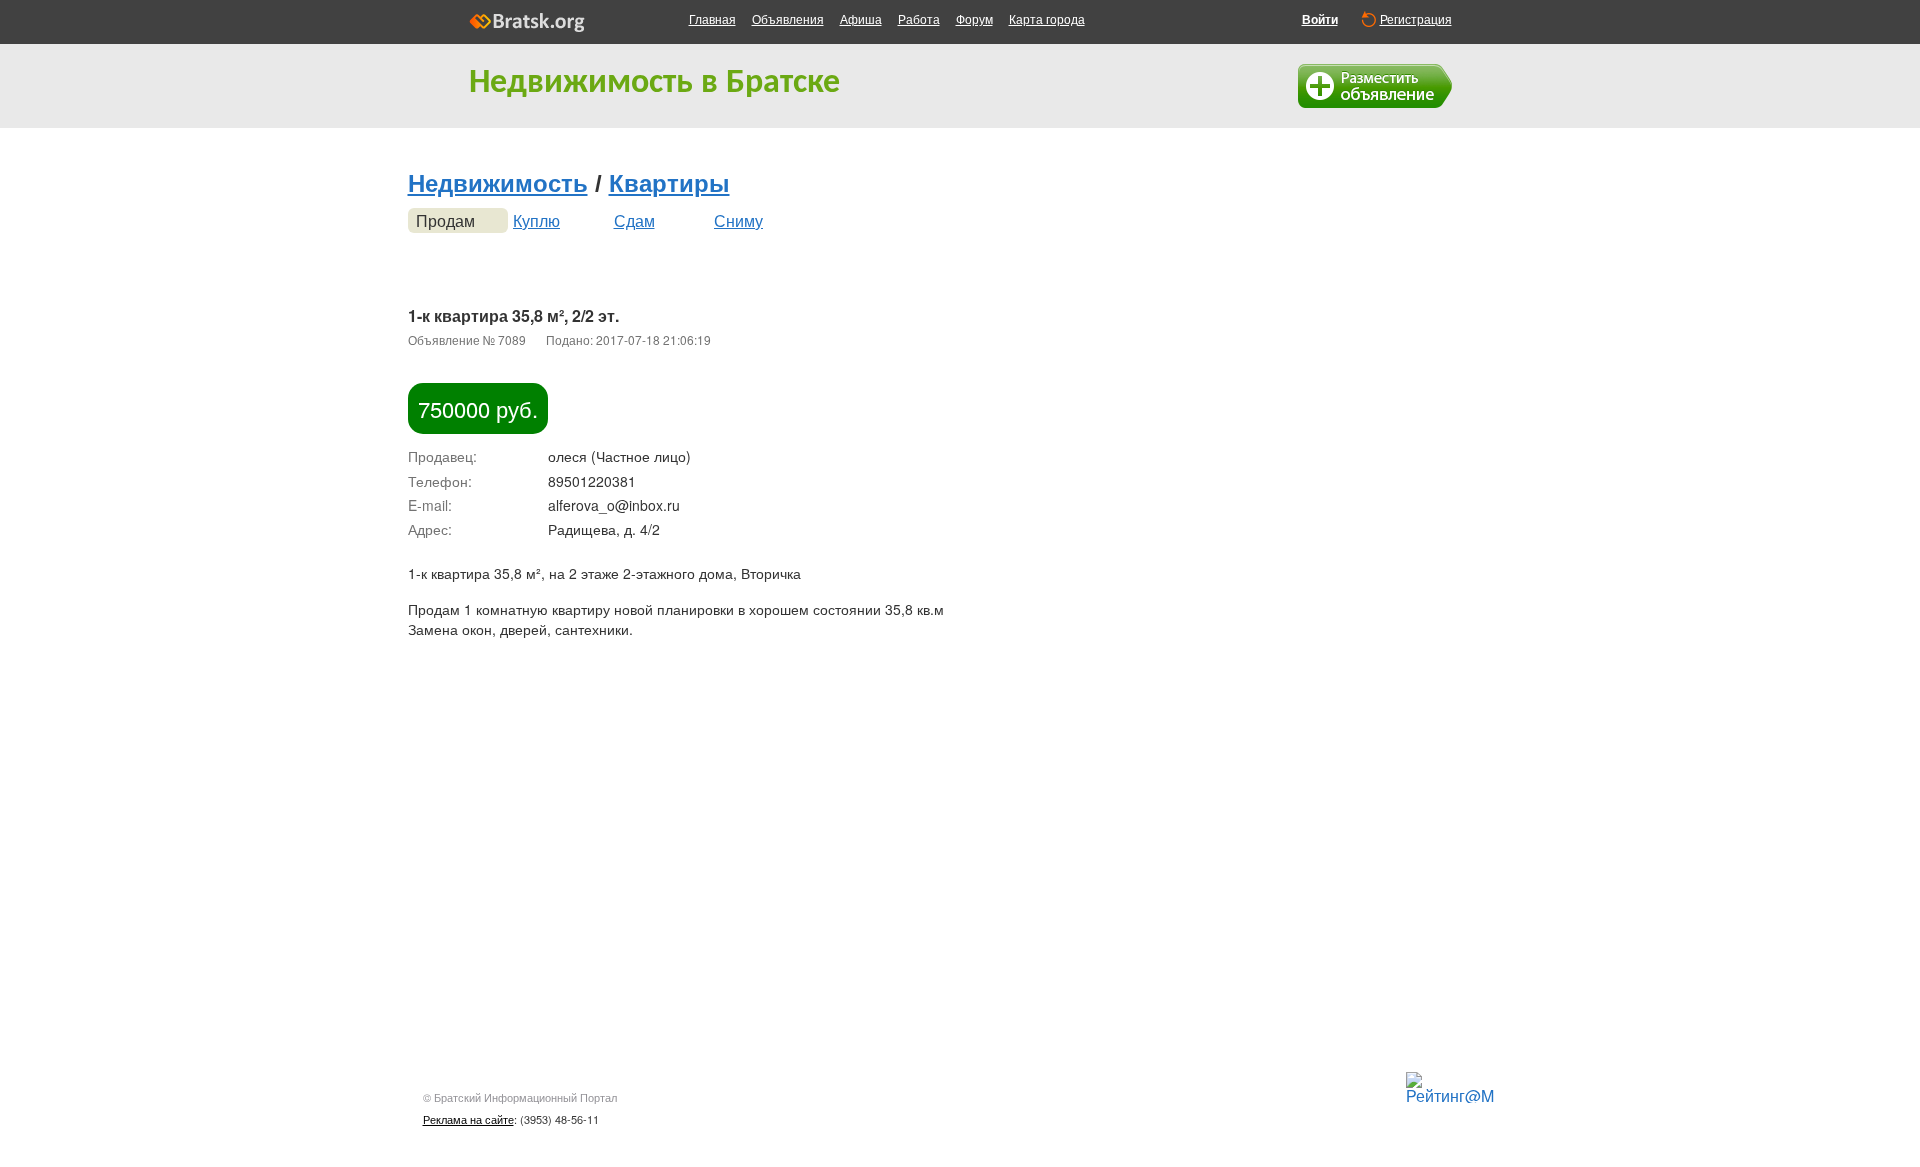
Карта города (1047, 20)
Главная (712, 20)
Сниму (738, 220)
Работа (919, 20)
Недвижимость (498, 183)
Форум (974, 20)
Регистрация (1416, 20)
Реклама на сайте (468, 1119)
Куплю (536, 220)
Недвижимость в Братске (654, 84)
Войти (1320, 20)
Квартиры (669, 183)
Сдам (634, 220)
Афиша (861, 20)
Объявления (788, 20)
